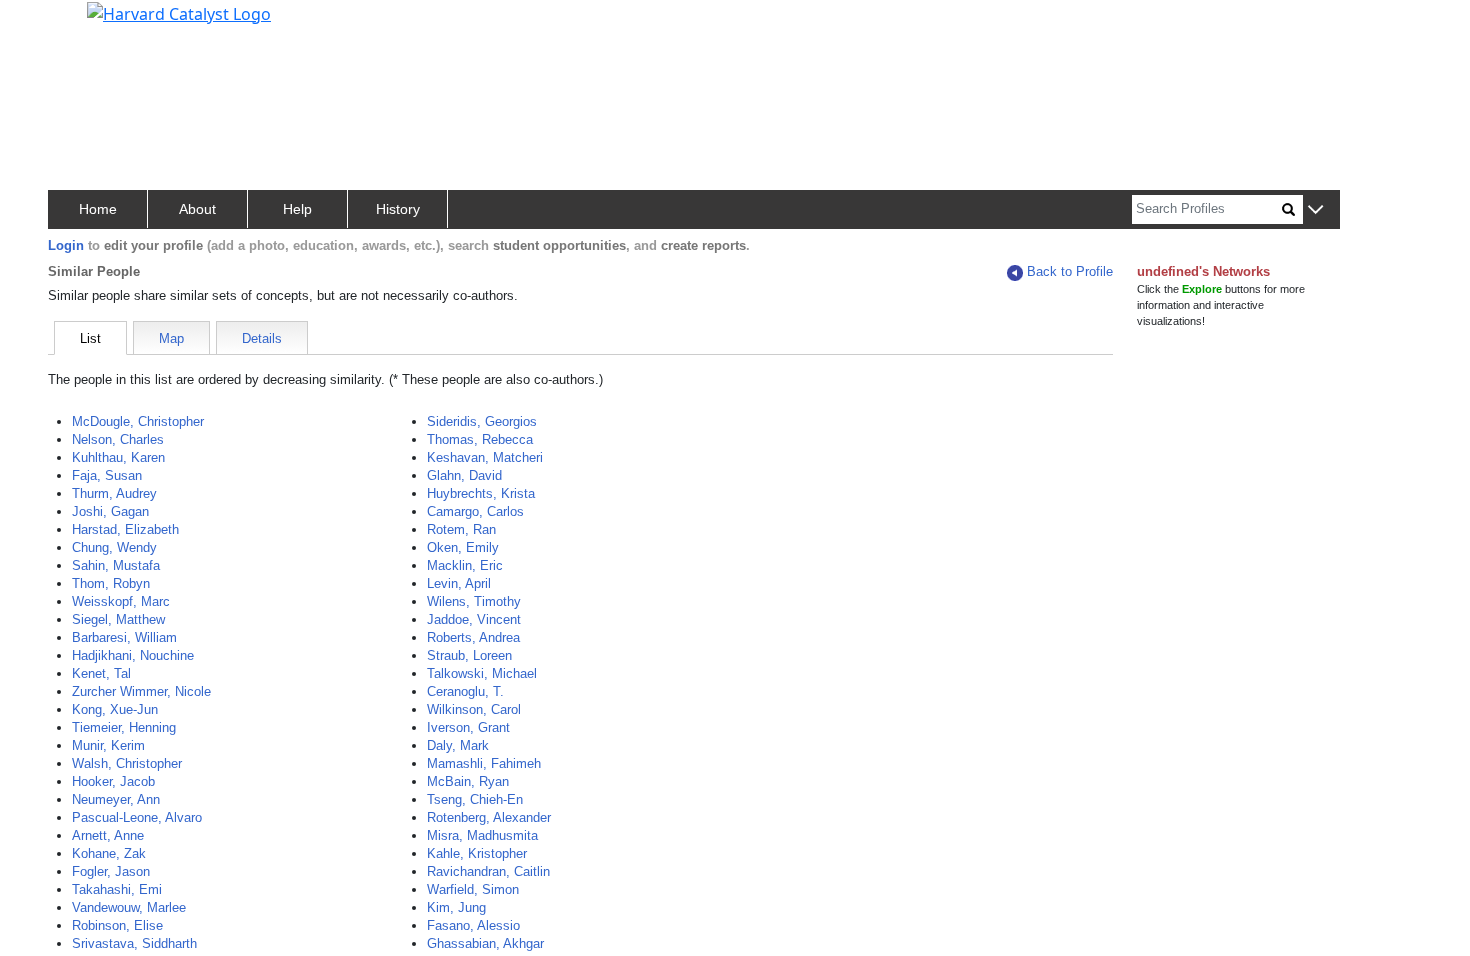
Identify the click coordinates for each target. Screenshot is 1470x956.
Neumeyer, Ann (116, 799)
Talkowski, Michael (482, 673)
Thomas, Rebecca (480, 439)
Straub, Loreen (469, 655)
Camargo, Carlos (475, 511)
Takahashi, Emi (117, 889)
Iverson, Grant (468, 727)
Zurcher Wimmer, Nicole (141, 691)
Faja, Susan (107, 475)
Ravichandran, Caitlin (488, 871)
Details (262, 338)
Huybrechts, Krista (481, 493)
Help (297, 209)
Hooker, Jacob (113, 781)
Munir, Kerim (108, 745)
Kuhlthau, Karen (118, 457)
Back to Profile (1070, 271)
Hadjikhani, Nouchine (133, 655)
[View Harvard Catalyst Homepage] (179, 12)
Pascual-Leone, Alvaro (137, 817)
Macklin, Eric (465, 565)
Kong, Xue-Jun (115, 709)
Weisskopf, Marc (121, 601)
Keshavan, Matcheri (485, 457)
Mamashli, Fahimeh (484, 763)
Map (171, 338)
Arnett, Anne (108, 835)
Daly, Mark (458, 745)
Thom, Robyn (111, 583)
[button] (1315, 210)
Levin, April (459, 583)
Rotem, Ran (461, 529)
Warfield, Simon (473, 889)
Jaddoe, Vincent (474, 619)
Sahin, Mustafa (116, 565)
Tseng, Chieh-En (475, 799)
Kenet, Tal (101, 673)
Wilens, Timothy (474, 601)
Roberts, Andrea (473, 637)
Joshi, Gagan (110, 511)
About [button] (197, 209)
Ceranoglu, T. (465, 691)
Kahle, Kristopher (477, 853)
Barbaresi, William (124, 637)
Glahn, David (464, 475)
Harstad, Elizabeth (125, 529)
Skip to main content (83, 24)
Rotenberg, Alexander (489, 817)
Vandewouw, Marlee (129, 907)
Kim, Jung (456, 907)
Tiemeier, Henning (124, 727)
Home (98, 209)
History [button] (398, 209)
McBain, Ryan (468, 781)
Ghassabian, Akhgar (485, 943)
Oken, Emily (463, 547)
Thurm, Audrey (114, 493)
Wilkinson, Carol (474, 709)
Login (66, 245)
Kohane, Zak (109, 853)
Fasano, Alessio (473, 925)
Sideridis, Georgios (482, 421)
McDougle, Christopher (138, 421)
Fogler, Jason (111, 871)
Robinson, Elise (117, 925)
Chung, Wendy (114, 547)
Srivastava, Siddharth (134, 943)
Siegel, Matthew (118, 619)
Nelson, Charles (118, 439)
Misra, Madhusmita (482, 835)
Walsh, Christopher (127, 763)
